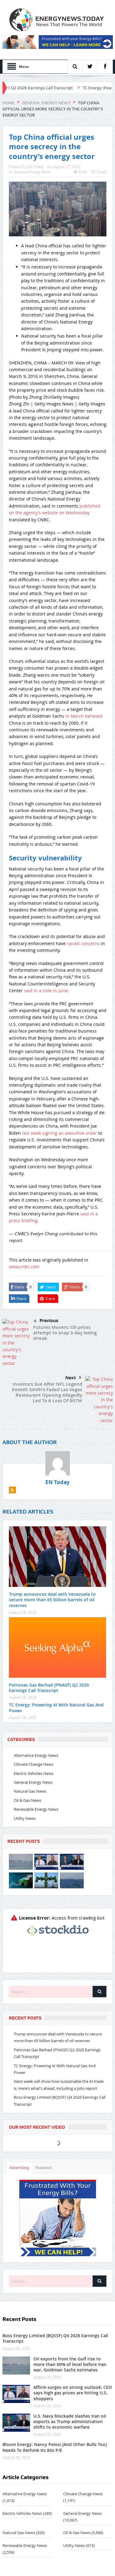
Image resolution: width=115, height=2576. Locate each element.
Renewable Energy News (36, 1809)
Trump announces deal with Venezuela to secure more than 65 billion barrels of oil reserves (52, 1600)
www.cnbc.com (24, 1267)
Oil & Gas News (27, 1800)
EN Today (36, 167)
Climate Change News (34, 1764)
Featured (43, 2168)
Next (71, 1378)
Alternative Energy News (36, 1755)
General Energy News (32, 172)
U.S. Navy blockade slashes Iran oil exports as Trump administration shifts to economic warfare (70, 2421)
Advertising (19, 2168)
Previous (49, 1321)
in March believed (84, 716)
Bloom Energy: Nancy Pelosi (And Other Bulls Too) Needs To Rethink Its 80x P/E (55, 2447)
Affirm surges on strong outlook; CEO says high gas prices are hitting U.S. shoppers (73, 2393)
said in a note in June (46, 990)
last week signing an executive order (59, 1133)
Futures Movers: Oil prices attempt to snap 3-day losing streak (65, 1333)
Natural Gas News (30, 1791)
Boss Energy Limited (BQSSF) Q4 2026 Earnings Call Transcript (55, 2338)
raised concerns (83, 943)
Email (102, 172)
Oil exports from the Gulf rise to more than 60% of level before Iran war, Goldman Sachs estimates (70, 2364)
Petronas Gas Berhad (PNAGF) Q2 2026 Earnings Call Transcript (49, 1688)
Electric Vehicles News (34, 1773)
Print (83, 172)
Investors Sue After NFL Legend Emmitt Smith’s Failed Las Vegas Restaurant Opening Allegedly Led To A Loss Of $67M (47, 1392)
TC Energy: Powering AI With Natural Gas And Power (56, 1707)
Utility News (25, 1818)
